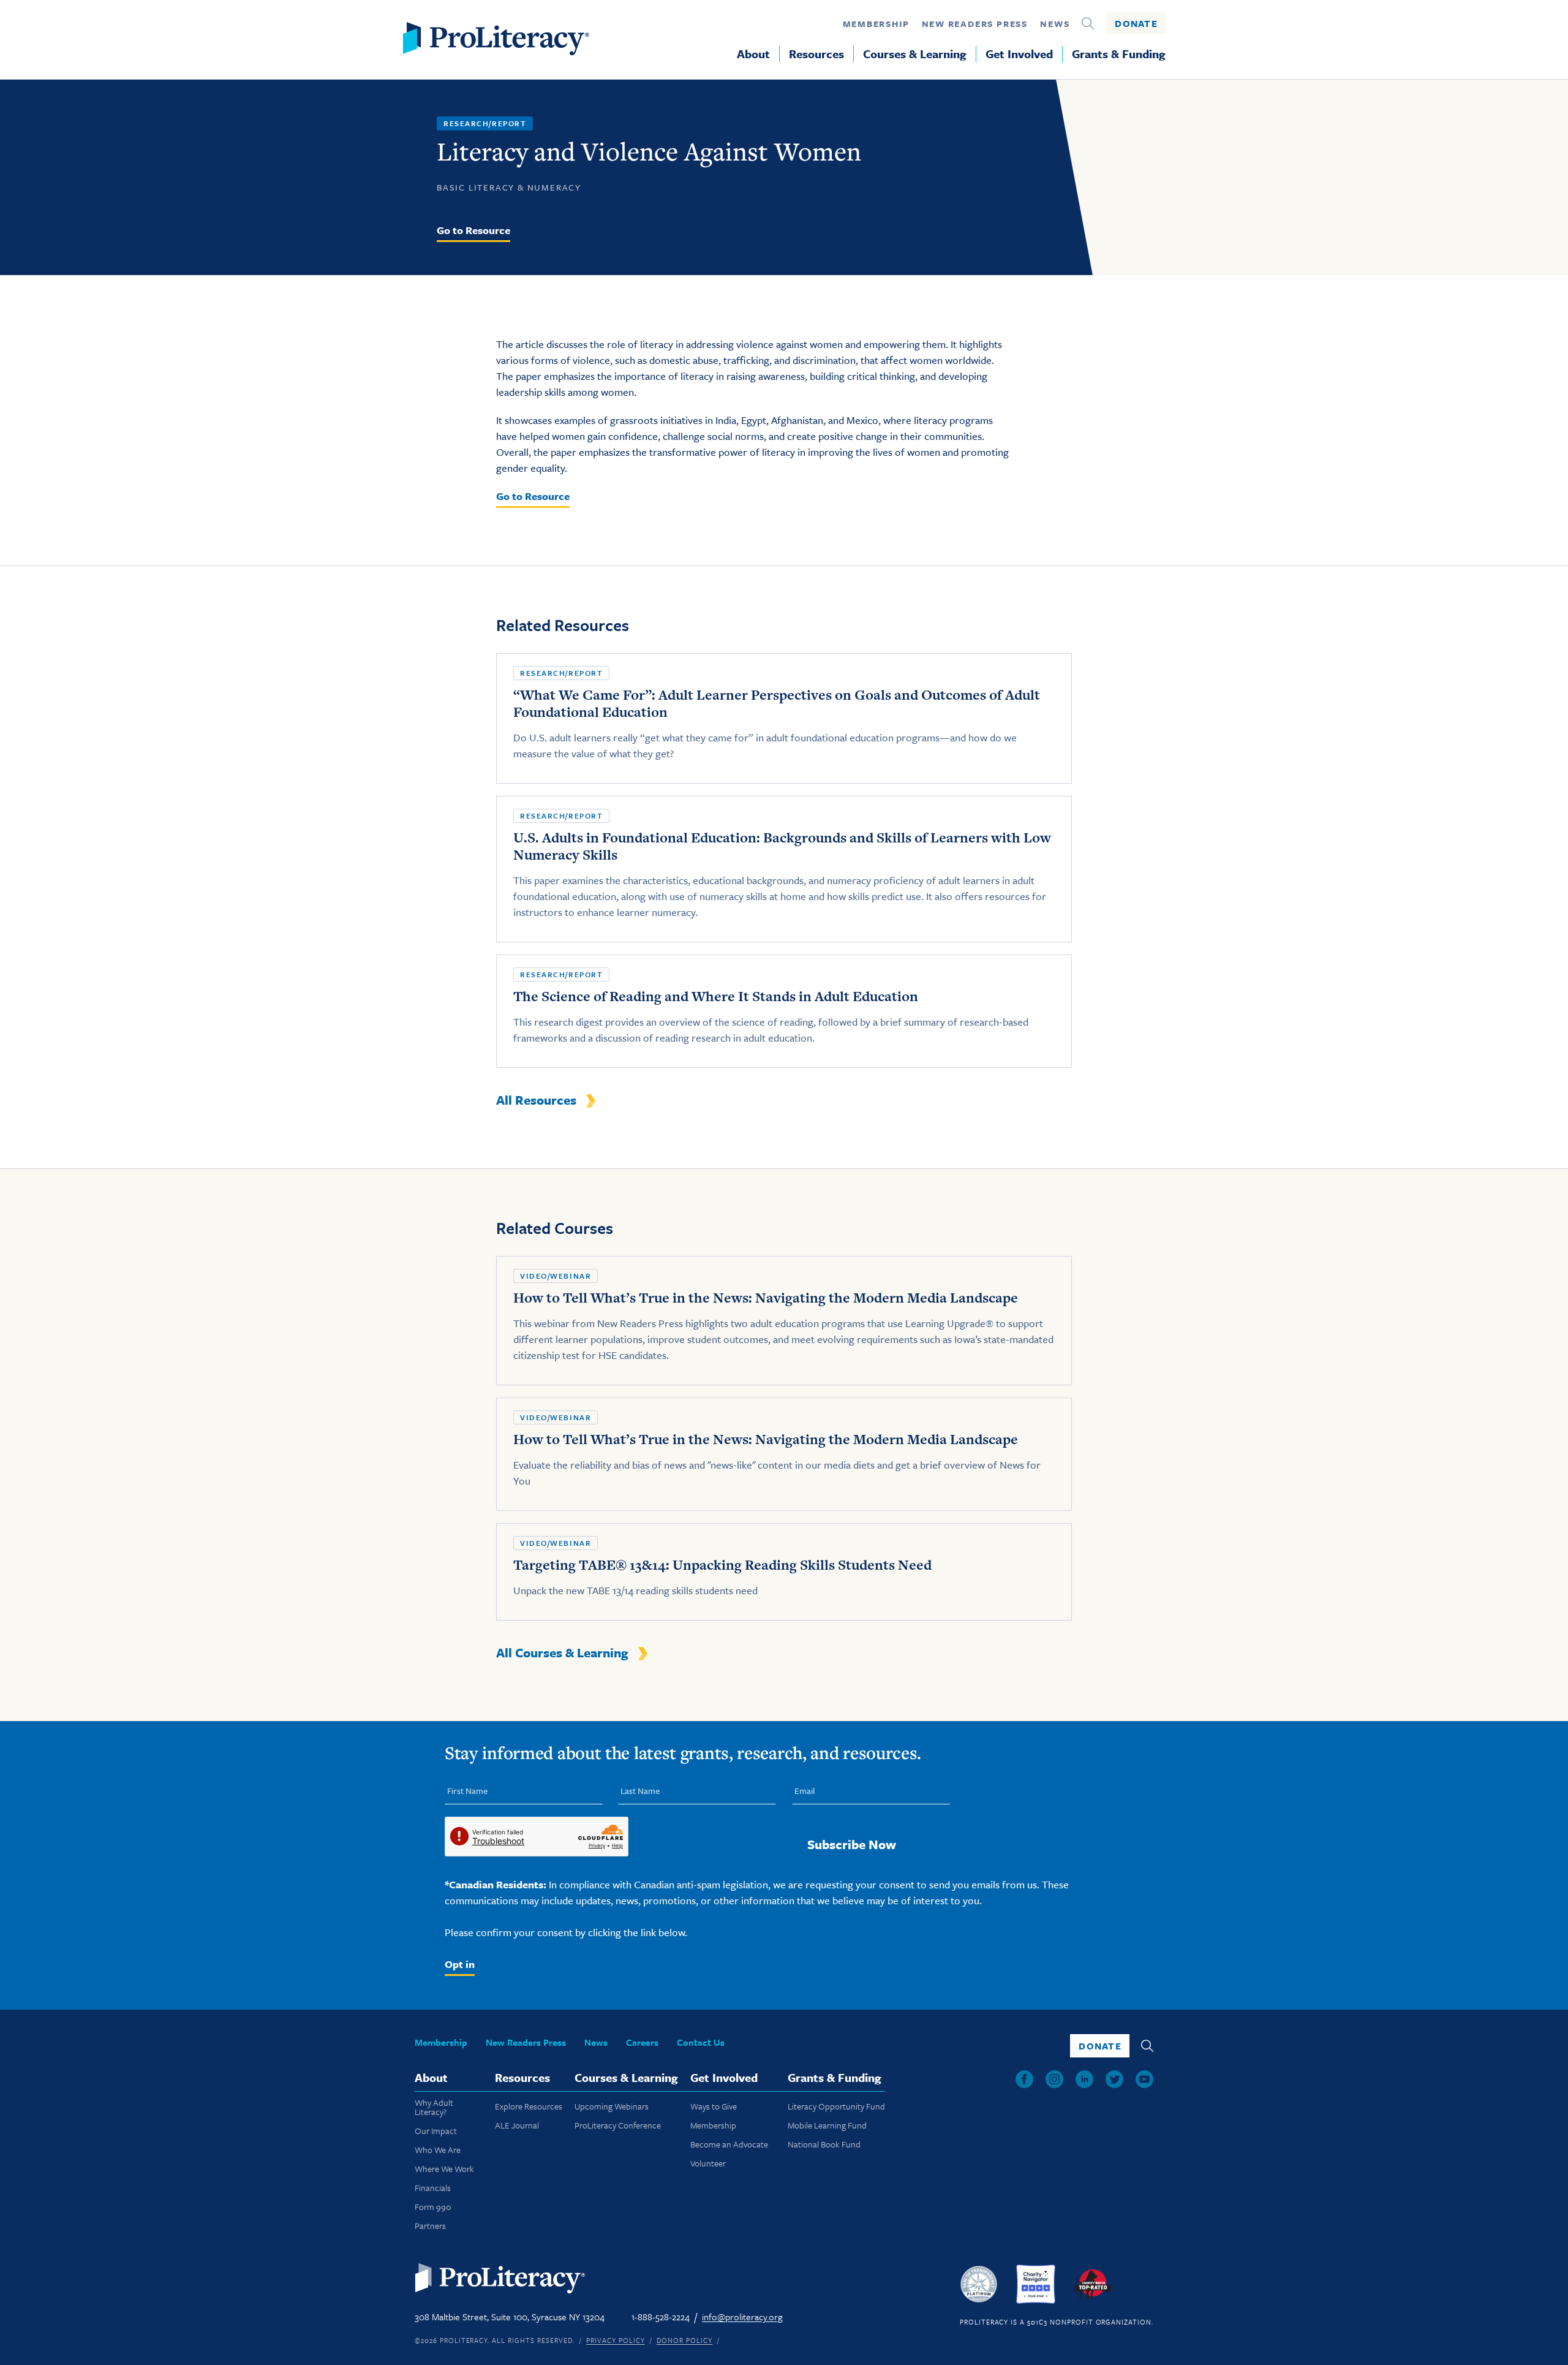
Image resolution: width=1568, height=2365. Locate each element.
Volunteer (708, 2163)
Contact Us (701, 2042)
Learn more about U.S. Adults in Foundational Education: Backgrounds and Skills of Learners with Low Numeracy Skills (784, 869)
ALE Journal (517, 2125)
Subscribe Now (852, 1844)
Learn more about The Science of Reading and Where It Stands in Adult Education (784, 1011)
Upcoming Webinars (612, 2106)
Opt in (460, 1964)
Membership (876, 24)
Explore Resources (529, 2106)
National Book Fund (824, 2144)
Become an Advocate (729, 2144)
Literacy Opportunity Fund (836, 2106)
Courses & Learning (915, 54)
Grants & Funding (1119, 54)
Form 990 (433, 2207)
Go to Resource (473, 230)
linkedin (1084, 2079)
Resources (816, 54)
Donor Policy (685, 2340)
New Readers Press (975, 24)
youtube (1144, 2079)
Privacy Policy (615, 2340)
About (753, 54)
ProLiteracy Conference (618, 2125)
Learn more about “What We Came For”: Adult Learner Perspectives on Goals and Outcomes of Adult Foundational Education (784, 718)
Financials (433, 2188)
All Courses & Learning (562, 1652)
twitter (1114, 2079)
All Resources (536, 1100)
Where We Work (444, 2169)
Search (1088, 23)
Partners (430, 2226)
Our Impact (436, 2131)
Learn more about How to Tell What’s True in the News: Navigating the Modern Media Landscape (784, 1321)
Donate (1136, 23)
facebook (1024, 2079)
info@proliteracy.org (742, 2317)
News (1055, 24)
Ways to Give (714, 2106)
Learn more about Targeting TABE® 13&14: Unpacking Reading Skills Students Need (784, 1572)
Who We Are (438, 2150)
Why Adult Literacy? (434, 2107)
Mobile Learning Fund (827, 2125)
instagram (1054, 2079)
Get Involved (1019, 54)
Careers (642, 2042)
